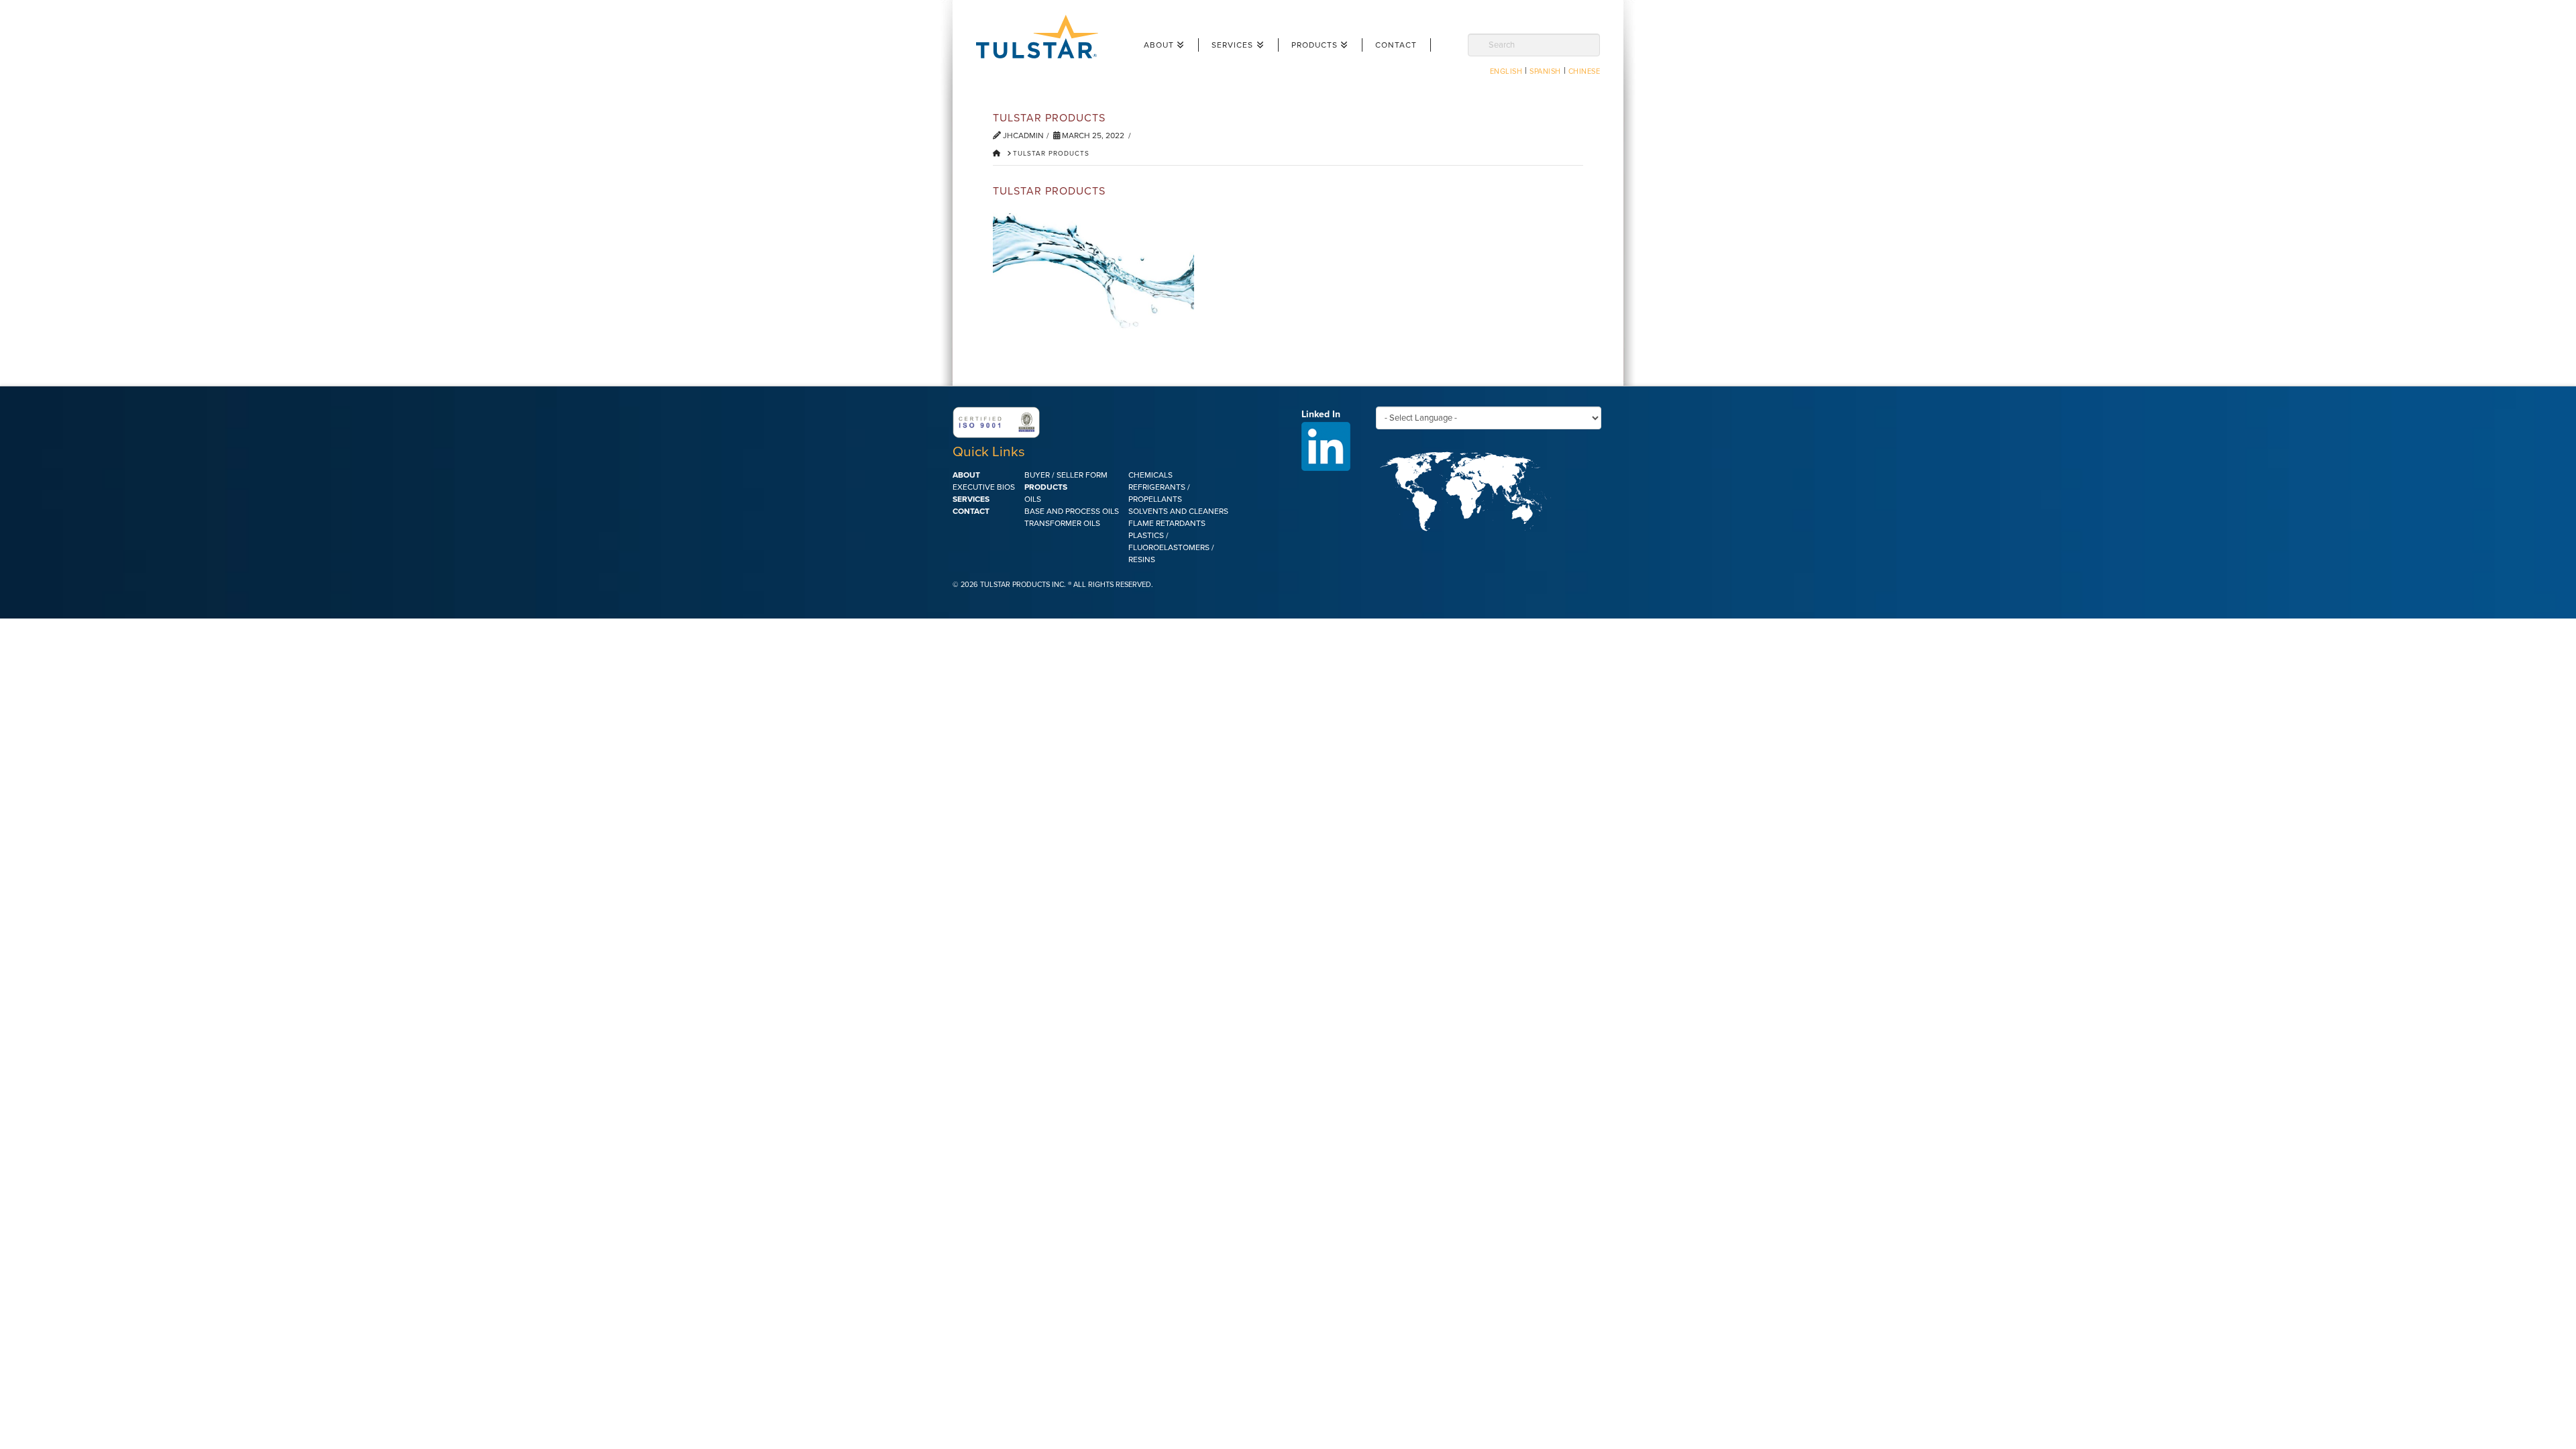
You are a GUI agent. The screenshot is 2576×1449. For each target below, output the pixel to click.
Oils (1033, 499)
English (1506, 71)
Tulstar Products (1043, 37)
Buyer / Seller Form (1066, 475)
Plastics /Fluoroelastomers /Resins (1171, 547)
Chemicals (1150, 475)
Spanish (1545, 71)
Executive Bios (984, 487)
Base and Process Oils (1072, 511)
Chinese (1585, 71)
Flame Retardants (1167, 523)
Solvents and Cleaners (1178, 511)
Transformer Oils (1062, 523)
